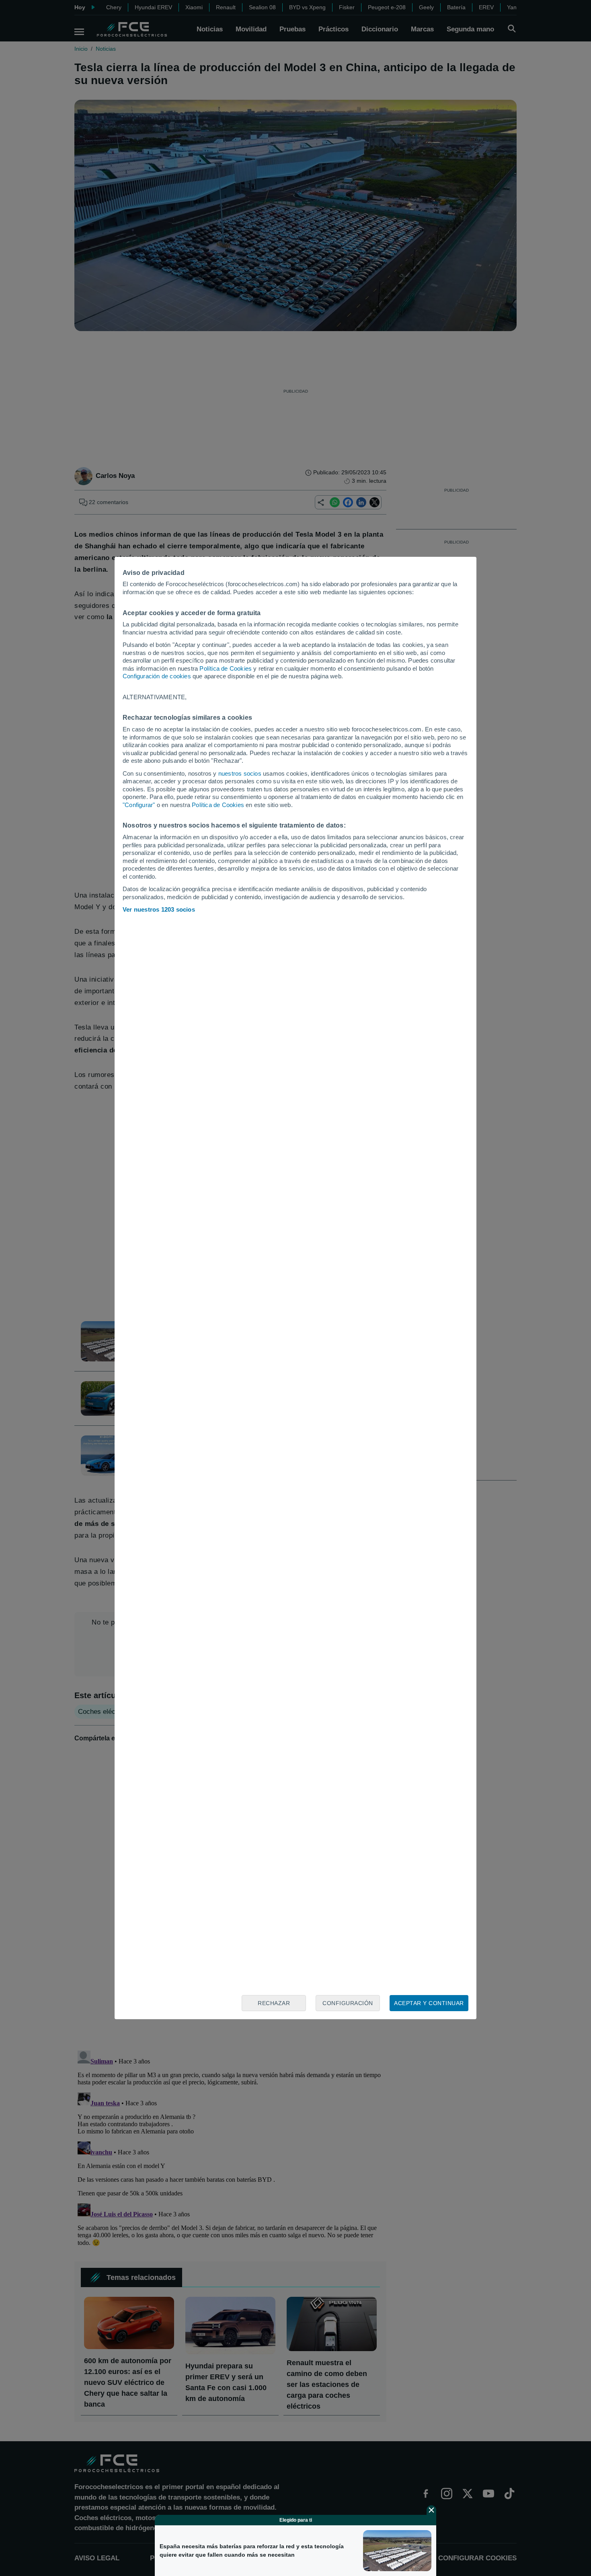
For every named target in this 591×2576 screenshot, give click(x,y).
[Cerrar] (431, 2510)
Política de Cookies (226, 668)
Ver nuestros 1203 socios (159, 909)
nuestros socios (240, 773)
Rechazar (274, 2003)
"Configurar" (139, 805)
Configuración (348, 2003)
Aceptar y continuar (429, 2003)
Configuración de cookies (157, 676)
